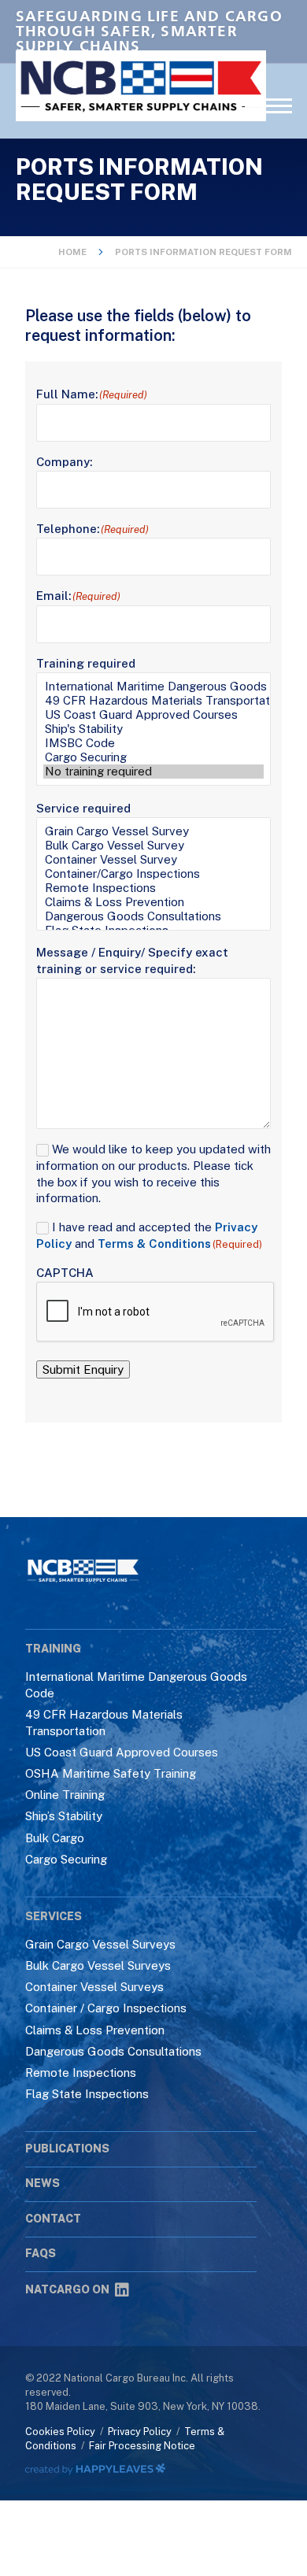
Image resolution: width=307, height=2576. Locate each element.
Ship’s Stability (64, 1816)
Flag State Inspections (87, 2094)
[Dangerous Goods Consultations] (153, 916)
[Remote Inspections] (153, 888)
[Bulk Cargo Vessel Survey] (153, 846)
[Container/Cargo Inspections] (153, 874)
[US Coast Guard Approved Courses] (153, 715)
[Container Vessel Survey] (153, 860)
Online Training (65, 1795)
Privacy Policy (140, 2432)
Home (72, 252)
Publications (67, 2149)
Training (53, 1649)
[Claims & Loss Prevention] (153, 902)
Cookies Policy (60, 2432)
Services (54, 1916)
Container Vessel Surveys (94, 1987)
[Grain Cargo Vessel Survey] (153, 831)
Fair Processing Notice (142, 2446)
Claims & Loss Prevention (95, 2030)
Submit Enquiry (83, 1369)
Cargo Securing (66, 1859)
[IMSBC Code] (153, 743)
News (43, 2183)
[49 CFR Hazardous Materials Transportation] (153, 701)
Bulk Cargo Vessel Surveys (98, 1965)
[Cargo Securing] (153, 757)
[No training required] (153, 772)
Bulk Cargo (55, 1838)
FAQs (41, 2253)
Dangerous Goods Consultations (113, 2051)
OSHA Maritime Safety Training (111, 1773)
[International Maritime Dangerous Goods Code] (153, 687)
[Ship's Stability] (153, 729)
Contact (53, 2219)
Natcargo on (67, 2289)
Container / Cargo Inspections (106, 2008)
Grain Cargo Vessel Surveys (100, 1944)
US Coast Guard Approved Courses (122, 1752)
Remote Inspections (81, 2073)
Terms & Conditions (154, 1244)
